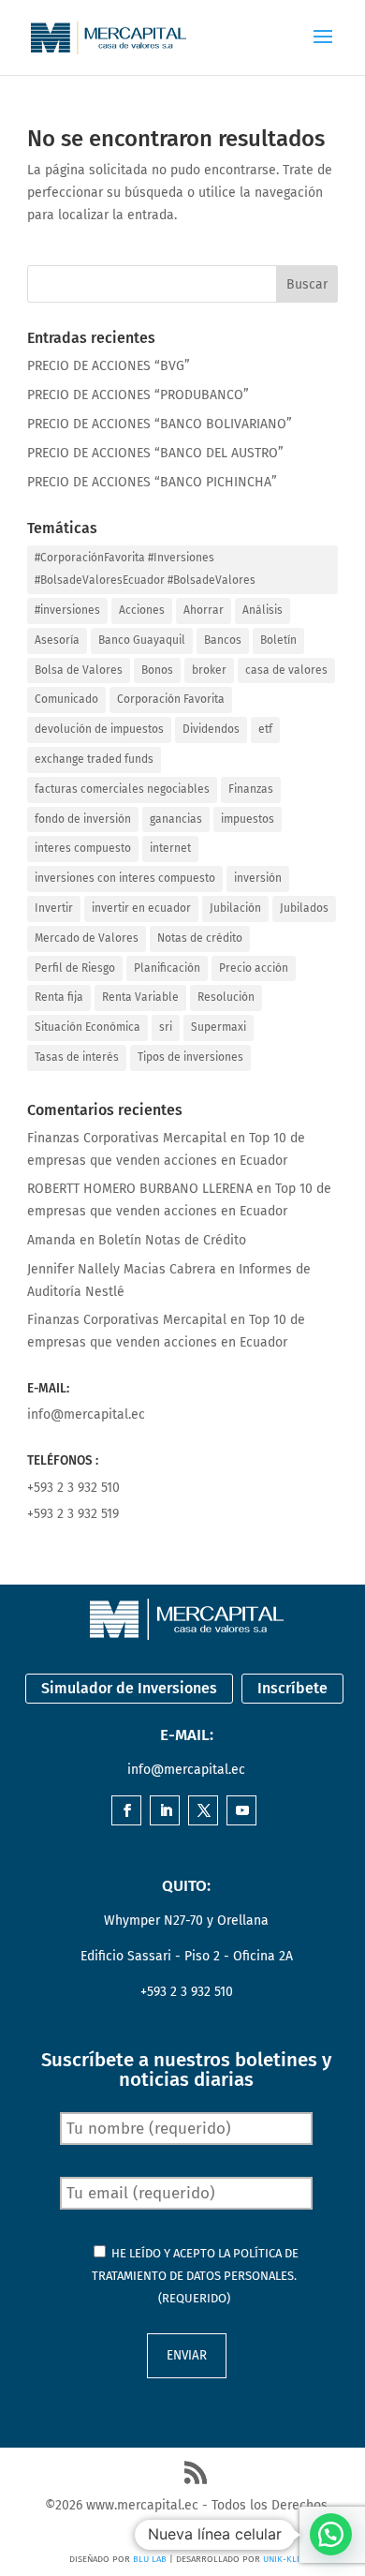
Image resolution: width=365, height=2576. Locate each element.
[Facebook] (127, 1812)
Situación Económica (88, 1027)
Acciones (142, 610)
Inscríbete (292, 1688)
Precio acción (254, 968)
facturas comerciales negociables (122, 789)
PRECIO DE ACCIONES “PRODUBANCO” (138, 395)
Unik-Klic (284, 2559)
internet (170, 848)
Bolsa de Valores (79, 670)
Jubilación (235, 908)
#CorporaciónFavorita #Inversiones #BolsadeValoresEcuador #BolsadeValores (145, 569)
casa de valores (286, 670)
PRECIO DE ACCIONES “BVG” (109, 366)
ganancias (176, 819)
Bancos (223, 640)
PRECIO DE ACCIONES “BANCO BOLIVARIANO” (160, 424)
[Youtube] (242, 1812)
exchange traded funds (94, 759)
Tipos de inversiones (190, 1057)
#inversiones (67, 610)
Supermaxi (219, 1027)
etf (265, 729)
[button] (331, 2534)
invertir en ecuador (141, 908)
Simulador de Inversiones (129, 1688)
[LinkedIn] (166, 1812)
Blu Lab (150, 2559)
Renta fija (59, 997)
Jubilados (304, 908)
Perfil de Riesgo (75, 968)
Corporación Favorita (171, 699)
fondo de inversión (83, 819)
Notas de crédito (200, 938)
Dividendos (211, 729)
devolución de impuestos (99, 729)
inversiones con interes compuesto (125, 878)
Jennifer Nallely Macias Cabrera (122, 1269)
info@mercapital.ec (86, 1415)
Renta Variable (140, 997)
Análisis (263, 610)
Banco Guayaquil (142, 640)
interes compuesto (83, 848)
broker (209, 670)
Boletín (278, 640)
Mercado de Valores (87, 938)
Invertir (54, 908)
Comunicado (66, 699)
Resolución (226, 997)
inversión (258, 878)
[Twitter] (204, 1812)
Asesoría (57, 640)
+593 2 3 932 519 (73, 1514)
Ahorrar (204, 610)
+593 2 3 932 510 (73, 1488)
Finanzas (251, 789)
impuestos (248, 819)
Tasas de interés (77, 1057)
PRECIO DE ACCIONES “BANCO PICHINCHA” (152, 482)
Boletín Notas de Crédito (172, 1240)
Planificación (167, 968)
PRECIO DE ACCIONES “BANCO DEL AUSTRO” (155, 453)
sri (166, 1027)
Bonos (157, 670)
